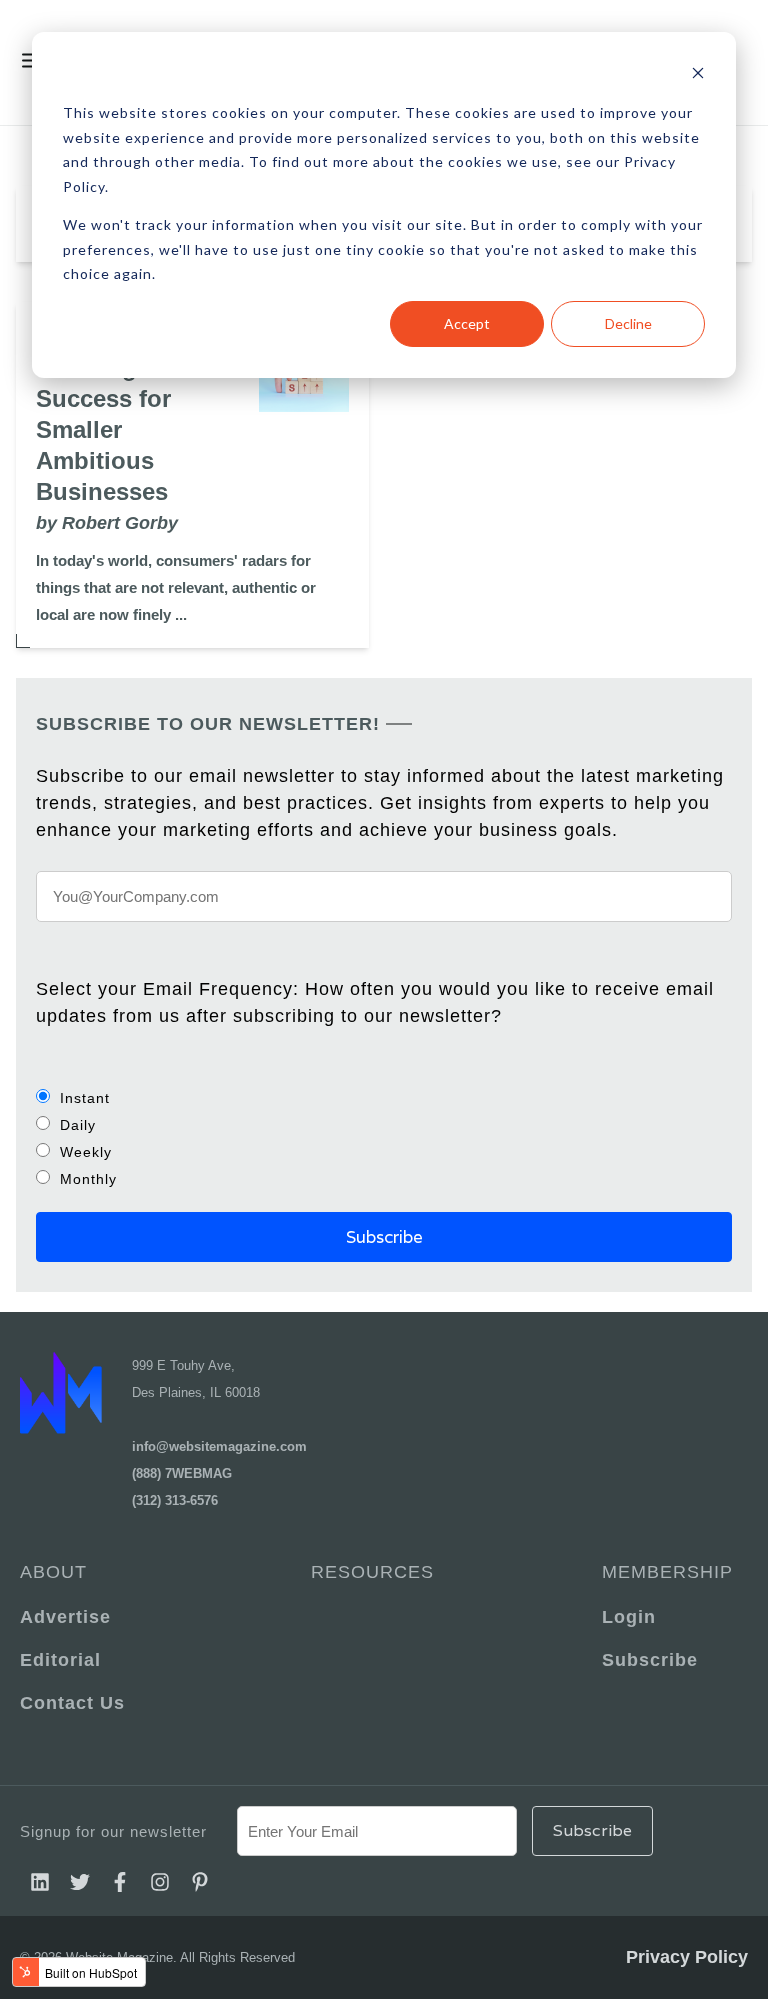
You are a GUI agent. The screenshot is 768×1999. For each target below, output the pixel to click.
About (53, 1572)
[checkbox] (384, 1138)
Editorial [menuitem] (60, 1660)
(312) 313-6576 (175, 1500)
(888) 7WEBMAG (182, 1473)
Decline (628, 323)
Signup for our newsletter (113, 1831)
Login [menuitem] (629, 1617)
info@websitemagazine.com (219, 1446)
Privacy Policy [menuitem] (687, 1957)
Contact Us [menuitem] (72, 1703)
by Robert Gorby (107, 523)
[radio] (384, 1097)
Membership (667, 1572)
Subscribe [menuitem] (650, 1660)
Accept (467, 323)
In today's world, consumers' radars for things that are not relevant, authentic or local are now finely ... (176, 587)
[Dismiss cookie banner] (698, 75)
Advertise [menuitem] (65, 1617)
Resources (372, 1572)
